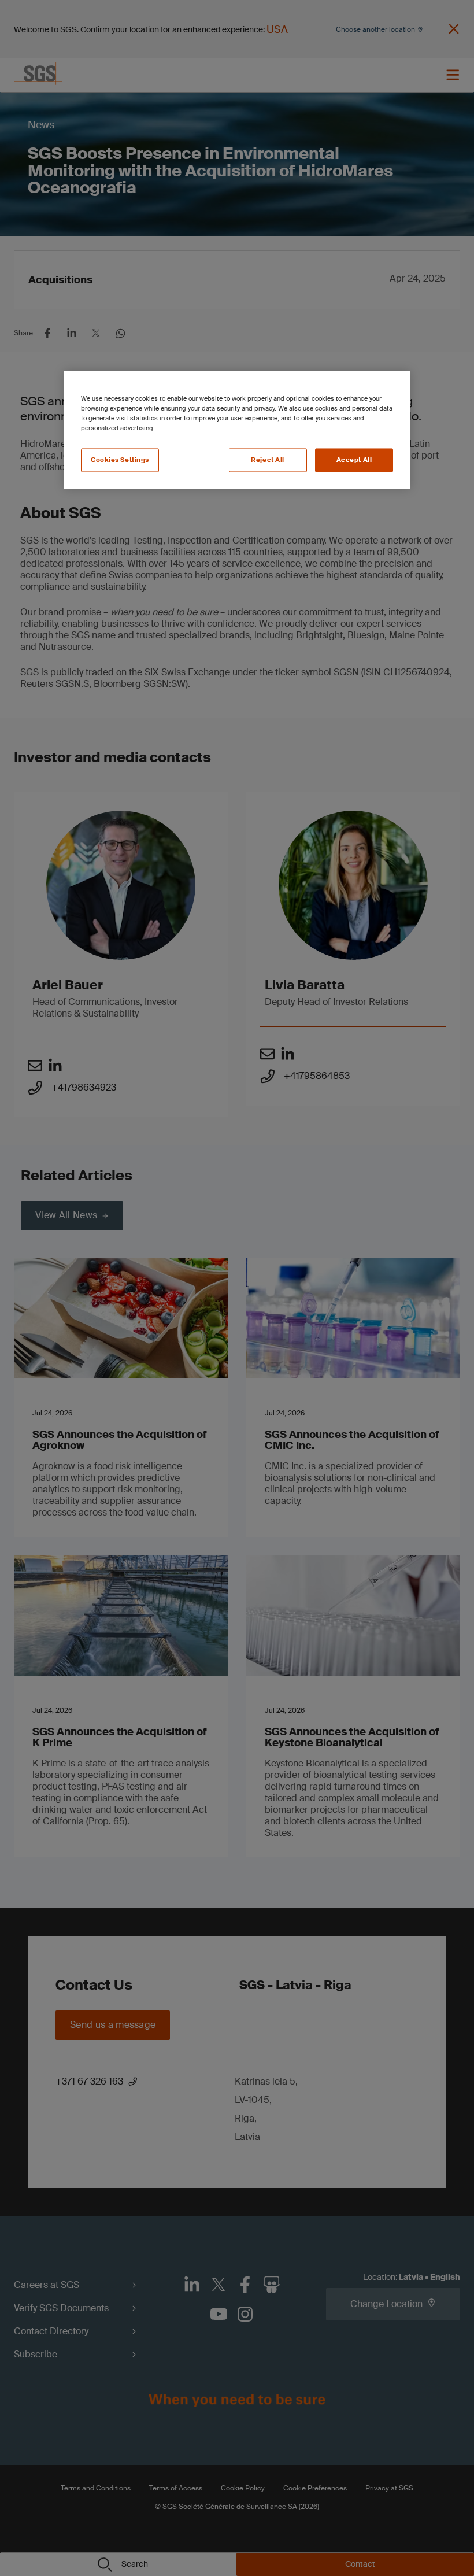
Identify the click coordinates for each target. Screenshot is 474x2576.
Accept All (354, 460)
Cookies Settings (120, 460)
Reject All (268, 460)
